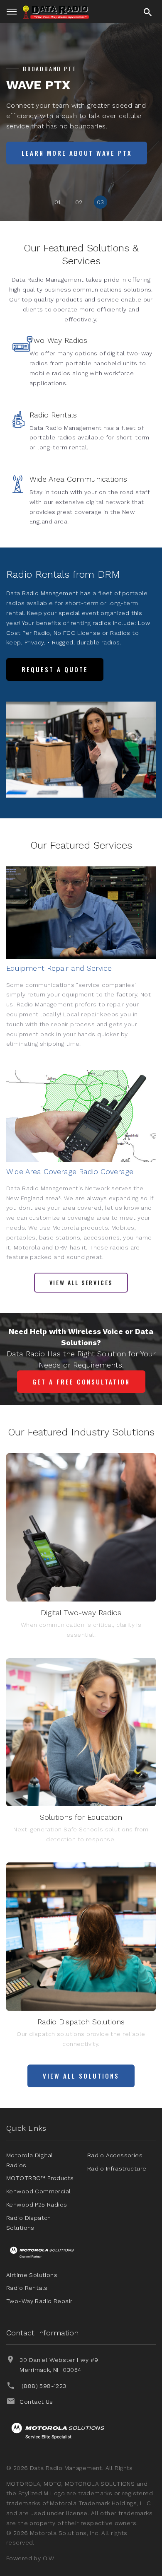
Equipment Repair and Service (59, 968)
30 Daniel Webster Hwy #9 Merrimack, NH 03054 (59, 2365)
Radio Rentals (53, 415)
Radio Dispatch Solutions (81, 2022)
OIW (49, 2558)
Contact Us (36, 2402)
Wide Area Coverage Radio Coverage (70, 1171)
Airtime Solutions (32, 2275)
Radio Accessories (115, 2155)
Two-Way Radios (58, 340)
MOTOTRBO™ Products (40, 2178)
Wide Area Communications (78, 479)
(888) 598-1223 (44, 2386)
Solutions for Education (81, 1817)
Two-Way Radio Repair (39, 2301)
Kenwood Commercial (39, 2191)
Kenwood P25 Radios (37, 2205)
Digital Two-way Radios (81, 1612)
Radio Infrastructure (117, 2168)
